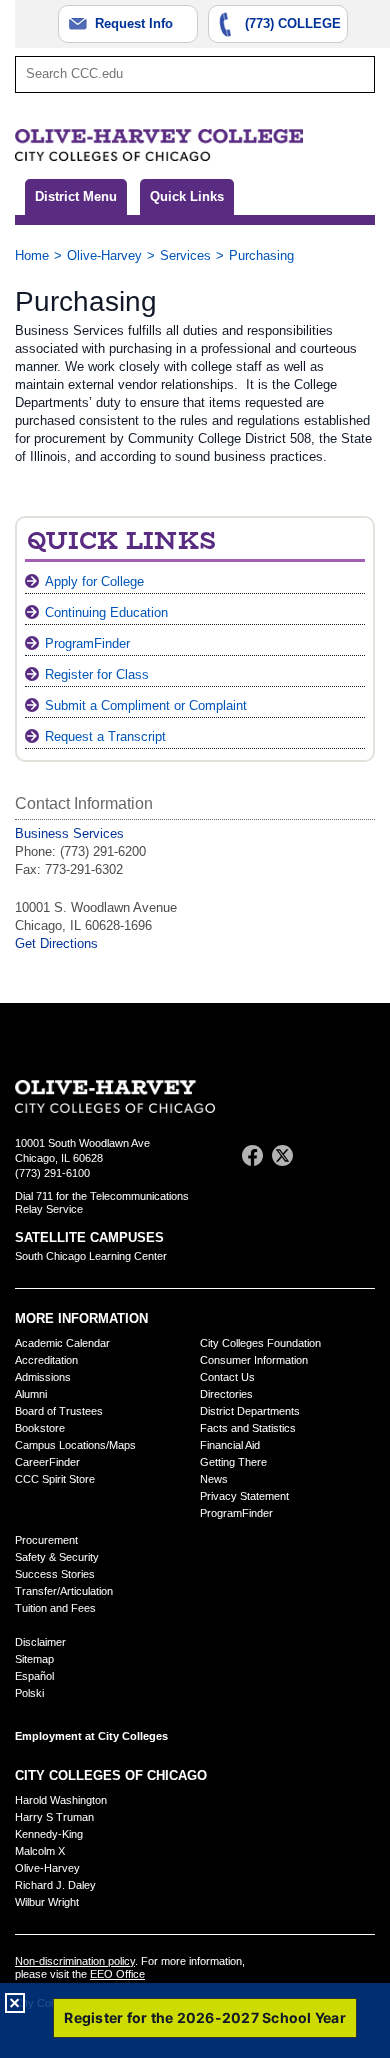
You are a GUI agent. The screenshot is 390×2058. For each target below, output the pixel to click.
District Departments (250, 1411)
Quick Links (187, 196)
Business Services (69, 833)
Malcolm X (40, 1851)
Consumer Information (254, 1360)
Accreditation (46, 1360)
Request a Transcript (105, 736)
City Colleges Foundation (260, 1343)
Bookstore (40, 1428)
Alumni (31, 1394)
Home (32, 255)
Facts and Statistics (248, 1428)
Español (34, 1676)
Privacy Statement (244, 1496)
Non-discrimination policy (75, 1961)
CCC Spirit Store (55, 1479)
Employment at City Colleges (91, 1736)
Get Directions (56, 943)
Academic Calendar (62, 1343)
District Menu (76, 196)
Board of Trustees (59, 1411)
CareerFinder (47, 1462)
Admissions (43, 1377)
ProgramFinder (87, 643)
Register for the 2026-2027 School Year (205, 2017)
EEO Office (117, 1974)
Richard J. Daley (55, 1885)
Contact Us (227, 1377)
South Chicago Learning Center (91, 1256)
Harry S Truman (54, 1817)
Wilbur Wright (47, 1902)
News (214, 1479)
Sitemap (34, 1659)
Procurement (46, 1540)
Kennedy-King (49, 1834)
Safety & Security (57, 1557)
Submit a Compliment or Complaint (146, 705)
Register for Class (97, 674)
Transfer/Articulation (64, 1591)
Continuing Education (106, 612)
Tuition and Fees (55, 1608)
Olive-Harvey (104, 255)
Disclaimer (40, 1642)
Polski (29, 1693)
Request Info (134, 23)
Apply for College (94, 581)
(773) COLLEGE (293, 23)
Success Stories (55, 1574)
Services (185, 255)
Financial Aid (230, 1445)
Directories (226, 1394)
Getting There (233, 1462)
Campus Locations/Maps (75, 1445)
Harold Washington (61, 1800)
